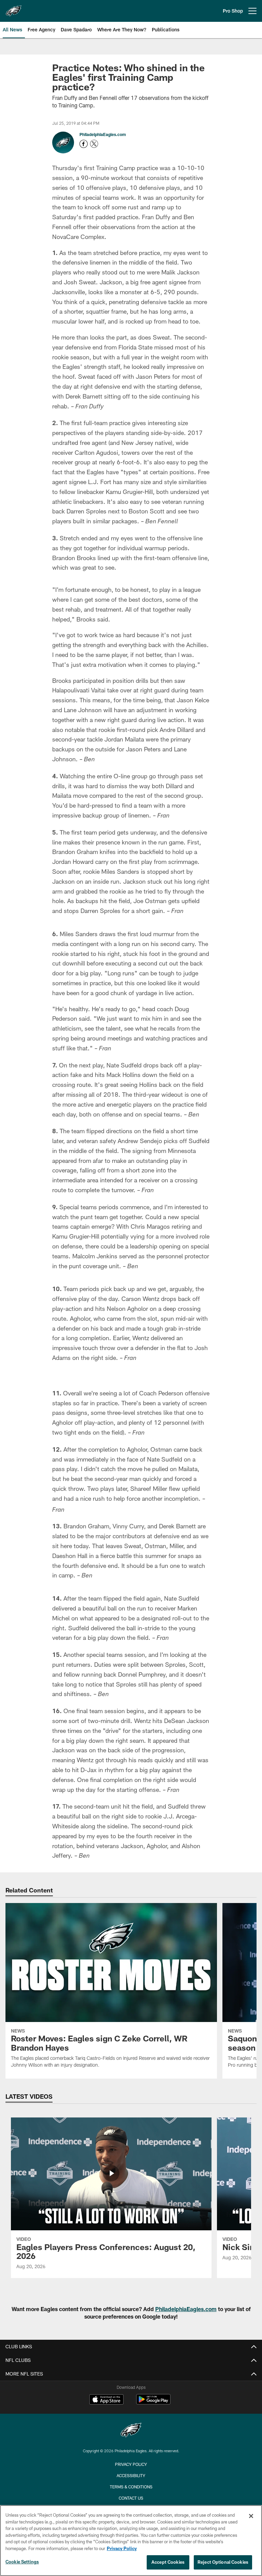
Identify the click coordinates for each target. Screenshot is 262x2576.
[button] (131, 1416)
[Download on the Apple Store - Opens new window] (106, 2489)
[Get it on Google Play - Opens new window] (153, 2491)
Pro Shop (233, 11)
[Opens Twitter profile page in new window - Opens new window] (94, 144)
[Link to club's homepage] (14, 8)
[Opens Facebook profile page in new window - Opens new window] (84, 144)
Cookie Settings (22, 2562)
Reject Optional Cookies (223, 2562)
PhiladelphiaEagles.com (103, 134)
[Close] (251, 2516)
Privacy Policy (122, 2548)
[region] (131, 2541)
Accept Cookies (168, 2562)
